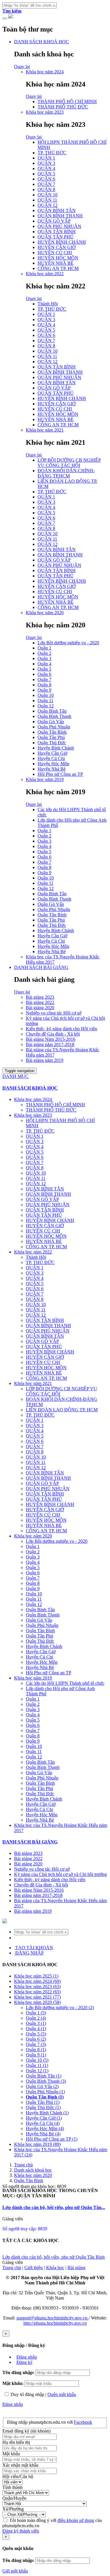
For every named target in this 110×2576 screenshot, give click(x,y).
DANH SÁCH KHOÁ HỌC (42, 42)
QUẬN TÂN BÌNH (57, 232)
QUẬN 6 (46, 179)
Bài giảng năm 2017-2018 (50, 1044)
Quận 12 (46, 706)
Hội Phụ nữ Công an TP (60, 774)
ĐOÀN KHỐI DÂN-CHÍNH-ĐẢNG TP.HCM (66, 473)
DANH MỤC (15, 1076)
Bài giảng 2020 (40, 1008)
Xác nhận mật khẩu (20, 2465)
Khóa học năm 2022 (45, 274)
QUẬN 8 (46, 189)
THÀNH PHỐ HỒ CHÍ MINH (67, 102)
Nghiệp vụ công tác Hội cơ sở (54, 1013)
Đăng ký (24, 2362)
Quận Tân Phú (51, 737)
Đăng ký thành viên (21, 2531)
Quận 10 (46, 695)
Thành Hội (48, 304)
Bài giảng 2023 (40, 997)
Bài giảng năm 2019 (45, 1060)
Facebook (83, 2422)
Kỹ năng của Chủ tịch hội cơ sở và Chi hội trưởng (60, 1874)
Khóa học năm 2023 (45, 112)
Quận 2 (44, 653)
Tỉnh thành (12, 2487)
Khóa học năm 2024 (45, 72)
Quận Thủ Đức (52, 743)
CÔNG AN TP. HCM (58, 268)
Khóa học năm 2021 (45, 430)
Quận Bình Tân (52, 711)
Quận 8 (44, 685)
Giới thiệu (34, 2268)
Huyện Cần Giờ (52, 753)
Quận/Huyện (14, 2498)
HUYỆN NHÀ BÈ (56, 263)
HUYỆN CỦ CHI (55, 253)
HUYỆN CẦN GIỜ (57, 247)
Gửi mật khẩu (15, 2571)
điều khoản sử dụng (76, 2520)
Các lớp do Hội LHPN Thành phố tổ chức (65, 1683)
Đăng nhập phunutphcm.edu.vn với (40, 2422)
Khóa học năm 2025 (36, 1976)
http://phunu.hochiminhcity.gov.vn (55, 2323)
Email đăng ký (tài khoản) (26, 2431)
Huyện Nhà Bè (52, 769)
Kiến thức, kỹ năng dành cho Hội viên (61, 1029)
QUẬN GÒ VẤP (54, 221)
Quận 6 (44, 674)
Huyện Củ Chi (51, 758)
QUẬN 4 (46, 168)
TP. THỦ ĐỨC (52, 153)
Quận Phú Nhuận (54, 727)
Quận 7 (44, 680)
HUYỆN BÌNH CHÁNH (62, 242)
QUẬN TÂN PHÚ (56, 237)
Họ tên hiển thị (16, 2442)
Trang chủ (23, 2165)
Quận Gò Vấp (51, 722)
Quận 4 (44, 664)
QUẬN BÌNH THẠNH (60, 216)
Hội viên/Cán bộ (18, 2477)
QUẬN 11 (47, 200)
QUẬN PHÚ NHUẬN (59, 226)
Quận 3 (44, 658)
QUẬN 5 (46, 174)
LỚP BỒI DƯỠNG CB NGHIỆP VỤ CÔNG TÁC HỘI (69, 463)
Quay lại (22, 66)
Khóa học (55, 2268)
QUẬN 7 (46, 184)
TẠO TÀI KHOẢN (34, 1948)
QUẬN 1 (46, 158)
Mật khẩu (11, 2454)
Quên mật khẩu (62, 2394)
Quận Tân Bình (52, 732)
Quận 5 (44, 669)
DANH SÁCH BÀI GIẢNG (41, 967)
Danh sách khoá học (33, 2170)
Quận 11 (45, 701)
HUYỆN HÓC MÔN (58, 258)
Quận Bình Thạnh (54, 716)
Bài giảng (76, 2268)
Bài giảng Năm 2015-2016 (51, 1039)
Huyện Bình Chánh (56, 748)
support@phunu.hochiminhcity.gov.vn (53, 2318)
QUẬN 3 (46, 163)
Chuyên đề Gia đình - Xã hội (53, 1034)
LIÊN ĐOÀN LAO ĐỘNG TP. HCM (62, 1410)
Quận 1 (44, 648)
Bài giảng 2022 (40, 1002)
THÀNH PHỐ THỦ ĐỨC (63, 107)
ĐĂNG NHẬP (29, 1953)
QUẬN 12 (48, 205)
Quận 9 (44, 690)
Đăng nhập (27, 2357)
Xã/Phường (13, 2509)
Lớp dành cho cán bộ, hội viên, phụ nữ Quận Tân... (54, 2207)
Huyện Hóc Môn (53, 764)
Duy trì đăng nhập (27, 2394)
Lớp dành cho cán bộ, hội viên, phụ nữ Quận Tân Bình (54, 2257)
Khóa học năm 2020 (45, 613)
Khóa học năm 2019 (45, 779)
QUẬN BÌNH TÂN (57, 211)
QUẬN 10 (48, 195)
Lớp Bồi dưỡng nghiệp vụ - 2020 (68, 643)
